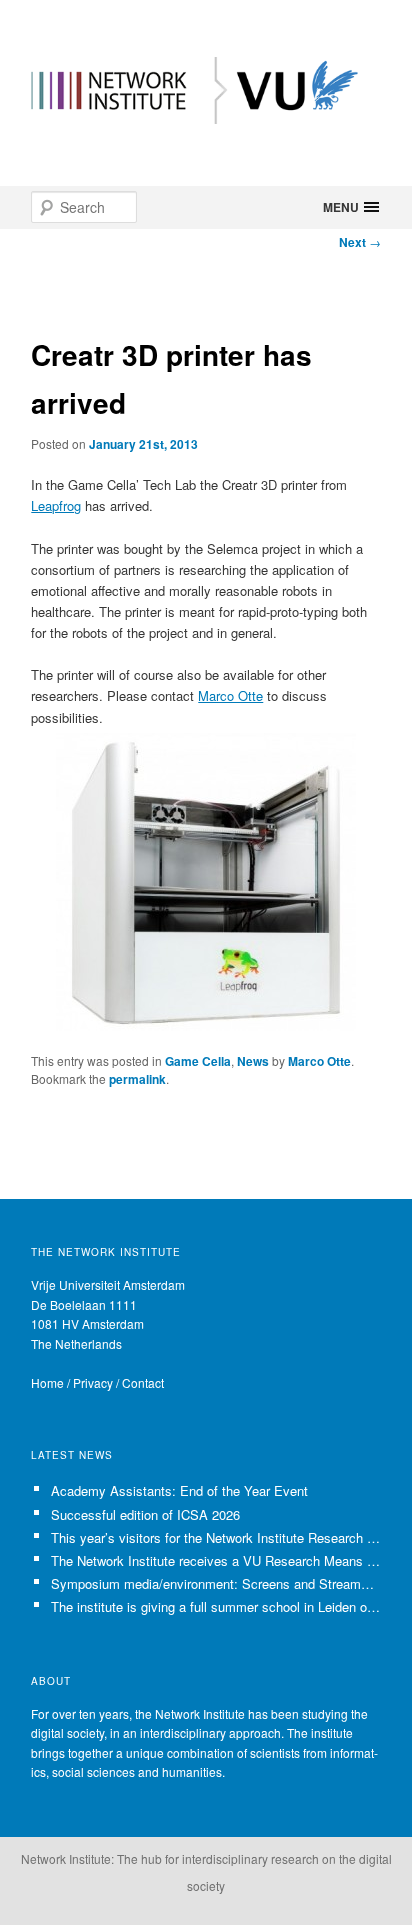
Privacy (93, 1382)
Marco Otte (230, 695)
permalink (137, 1079)
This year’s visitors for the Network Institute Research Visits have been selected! (216, 1537)
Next (360, 242)
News (253, 1061)
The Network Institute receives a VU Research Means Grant (216, 1560)
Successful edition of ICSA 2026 (145, 1514)
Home (47, 1382)
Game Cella (198, 1061)
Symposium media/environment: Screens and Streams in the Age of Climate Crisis (216, 1583)
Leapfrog (56, 505)
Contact (143, 1382)
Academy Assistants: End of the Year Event (179, 1490)
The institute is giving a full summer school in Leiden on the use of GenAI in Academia (216, 1606)
